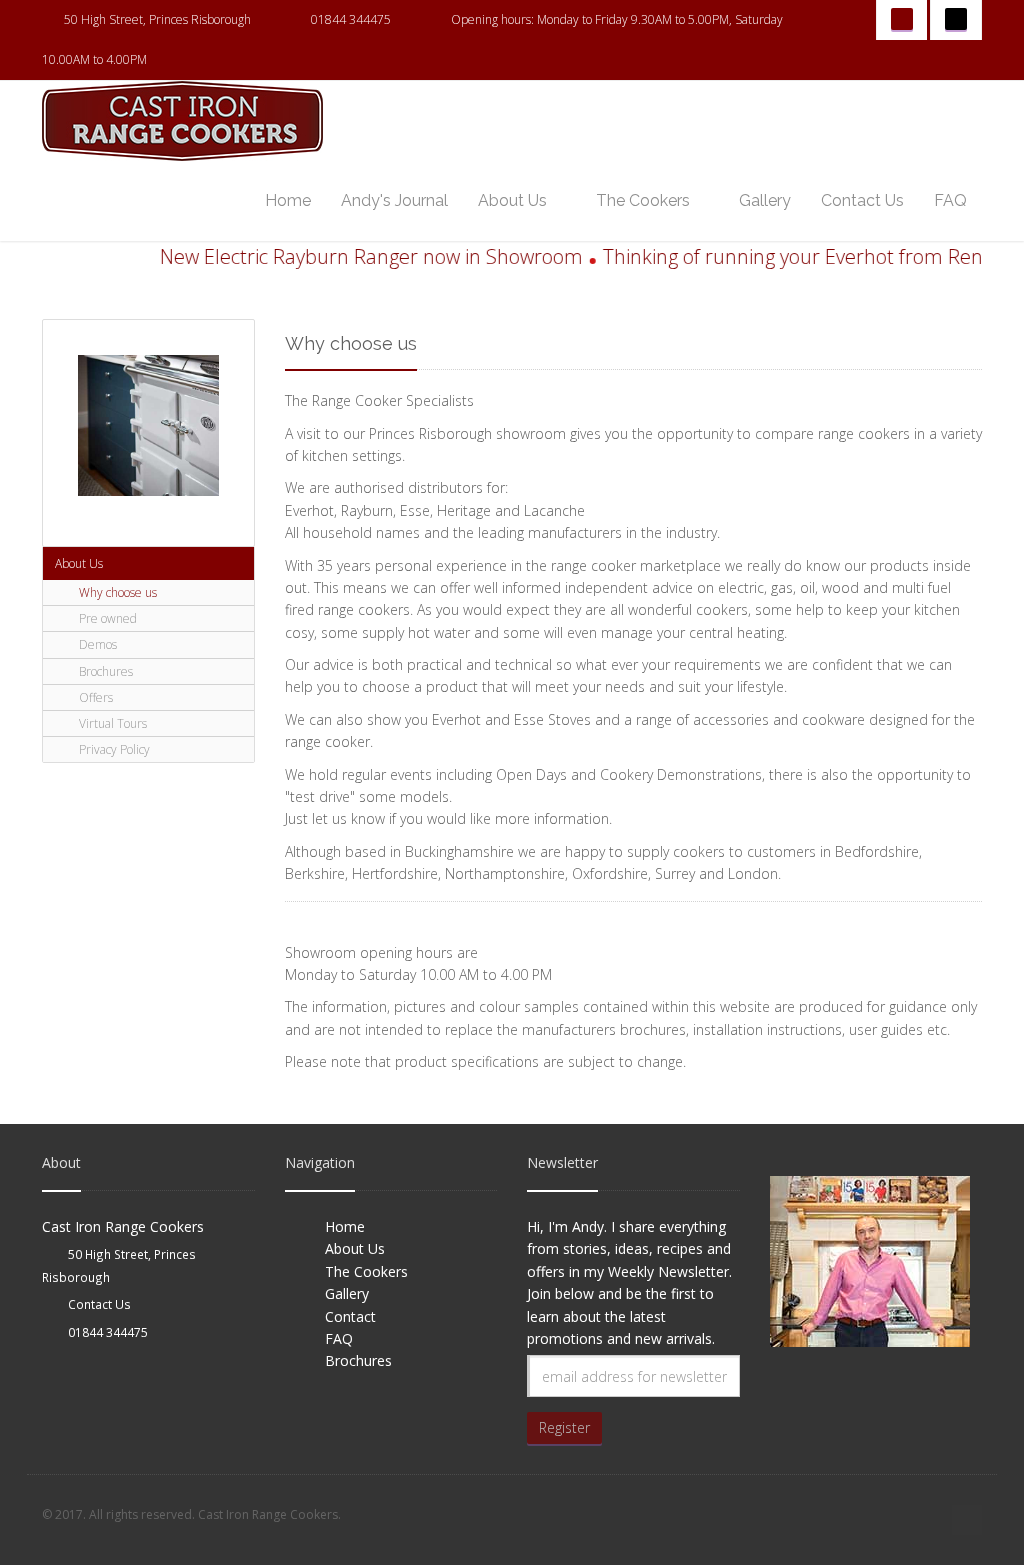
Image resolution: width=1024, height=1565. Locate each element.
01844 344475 (351, 19)
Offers (94, 697)
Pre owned (106, 618)
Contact (350, 1316)
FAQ (950, 200)
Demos (96, 644)
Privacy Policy (113, 749)
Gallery (765, 200)
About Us (512, 200)
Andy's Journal (394, 200)
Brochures (104, 671)
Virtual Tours (111, 723)
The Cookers (643, 200)
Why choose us (116, 592)
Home (288, 200)
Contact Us (862, 200)
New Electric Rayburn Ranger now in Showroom (351, 256)
